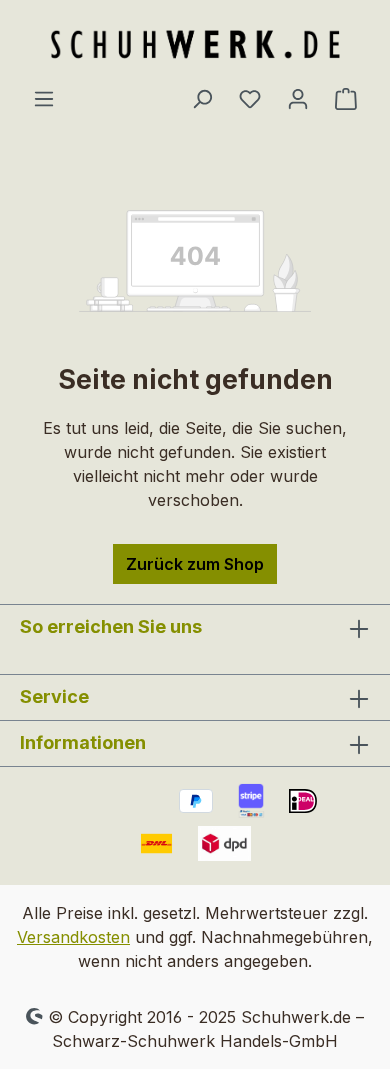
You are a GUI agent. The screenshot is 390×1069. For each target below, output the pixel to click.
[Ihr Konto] (298, 98)
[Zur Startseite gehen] (195, 43)
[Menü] (44, 98)
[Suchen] (202, 98)
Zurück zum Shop (195, 564)
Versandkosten (73, 937)
